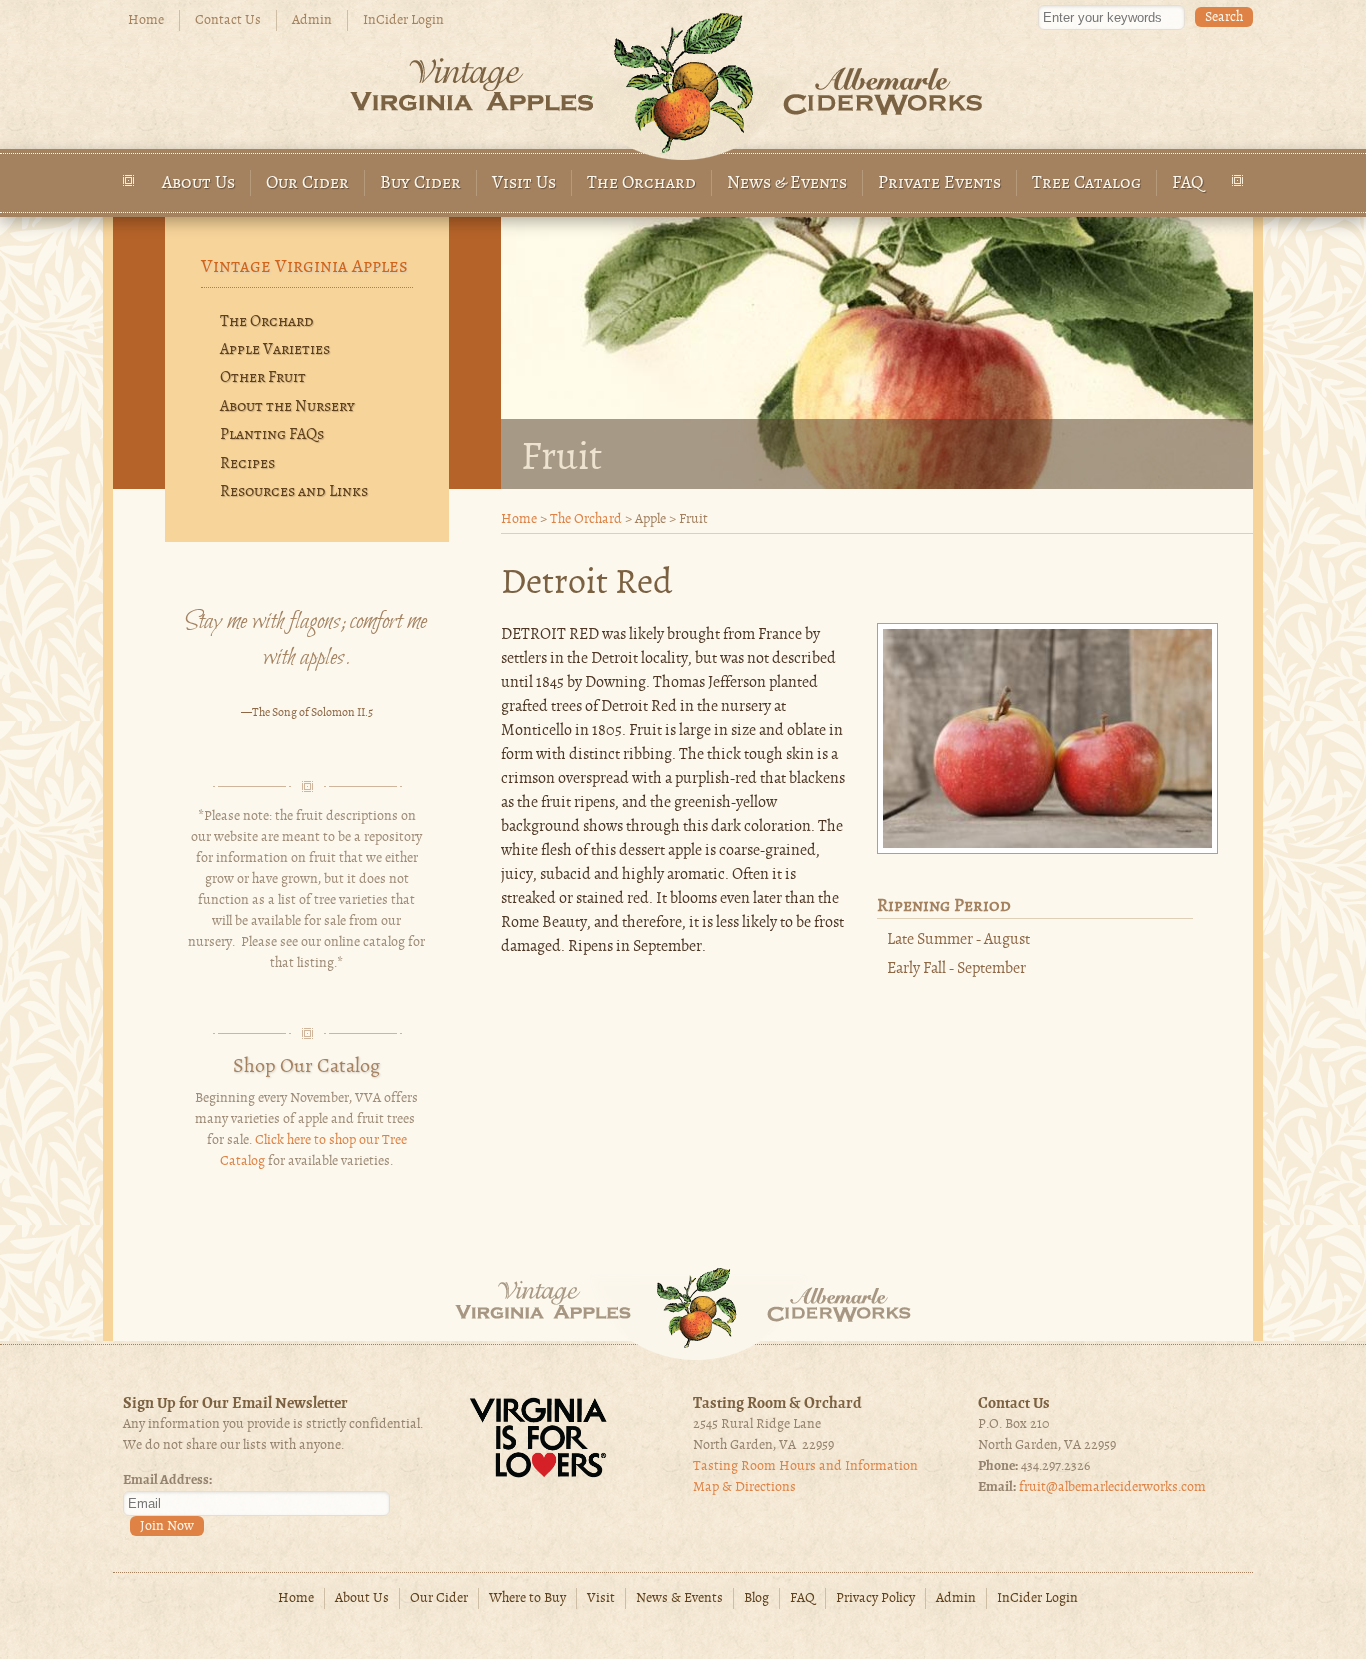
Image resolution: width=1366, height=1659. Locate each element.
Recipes (247, 464)
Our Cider (307, 183)
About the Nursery (287, 407)
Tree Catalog (1086, 183)
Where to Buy (527, 1598)
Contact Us (228, 20)
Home (146, 20)
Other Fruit (263, 378)
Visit (601, 1598)
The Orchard (641, 183)
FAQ (1188, 183)
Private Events (939, 183)
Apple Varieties (275, 350)
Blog (756, 1598)
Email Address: (167, 1480)
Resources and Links (294, 492)
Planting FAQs (272, 435)
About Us (198, 183)
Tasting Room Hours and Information (805, 1466)
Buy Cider (420, 183)
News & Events (787, 183)
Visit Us (524, 183)
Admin (312, 20)
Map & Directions (744, 1487)
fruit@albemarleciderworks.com (1112, 1487)
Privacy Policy (875, 1598)
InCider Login (403, 20)
